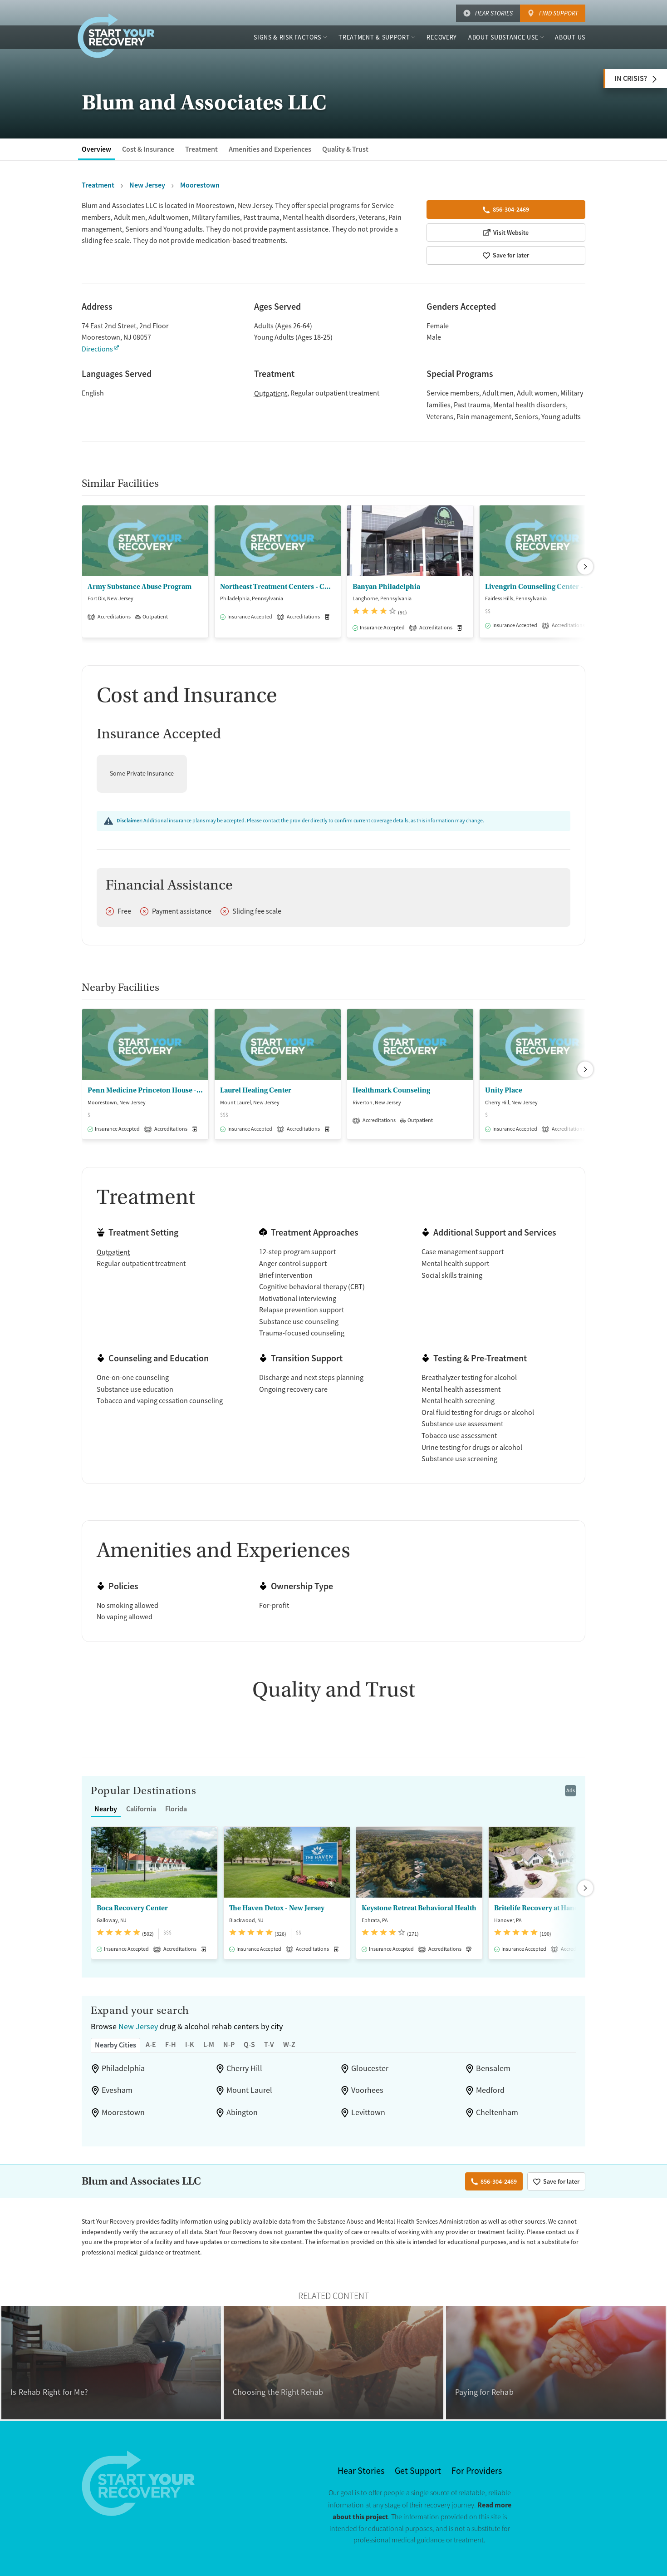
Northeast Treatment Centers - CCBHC (278, 587)
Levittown (368, 2112)
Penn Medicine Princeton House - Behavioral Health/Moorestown (145, 1090)
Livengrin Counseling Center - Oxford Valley (543, 587)
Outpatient (271, 394)
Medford (490, 2090)
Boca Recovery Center (132, 1908)
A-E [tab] (151, 2044)
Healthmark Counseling (391, 1090)
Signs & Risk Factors (287, 37)
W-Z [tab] (289, 2044)
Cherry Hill (244, 2068)
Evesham (117, 2090)
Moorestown (123, 2112)
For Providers (477, 2471)
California (141, 1809)
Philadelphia (123, 2068)
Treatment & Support (374, 37)
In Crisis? (631, 78)
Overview (96, 149)
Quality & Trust (345, 149)
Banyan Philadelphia (386, 587)
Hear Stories (494, 13)
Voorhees (367, 2090)
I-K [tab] (190, 2044)
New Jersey (138, 2027)
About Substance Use (503, 37)
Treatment (201, 149)
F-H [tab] (171, 2044)
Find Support (559, 13)
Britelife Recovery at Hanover (542, 1908)
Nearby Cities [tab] (115, 2045)
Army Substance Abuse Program (140, 587)
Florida (176, 1809)
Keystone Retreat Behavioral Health (419, 1908)
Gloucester (370, 2068)
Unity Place (504, 1090)
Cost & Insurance (148, 149)
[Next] (585, 567)
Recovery (442, 37)
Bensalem (493, 2068)
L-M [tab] (209, 2044)
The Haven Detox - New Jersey (277, 1908)
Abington (242, 2112)
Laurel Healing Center (256, 1090)
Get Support (418, 2471)
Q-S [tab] (249, 2044)
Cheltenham (497, 2112)
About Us (570, 37)
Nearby (106, 1809)
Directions (97, 349)
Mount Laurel (249, 2090)
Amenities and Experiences (270, 149)
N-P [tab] (229, 2044)
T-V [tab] (269, 2044)
